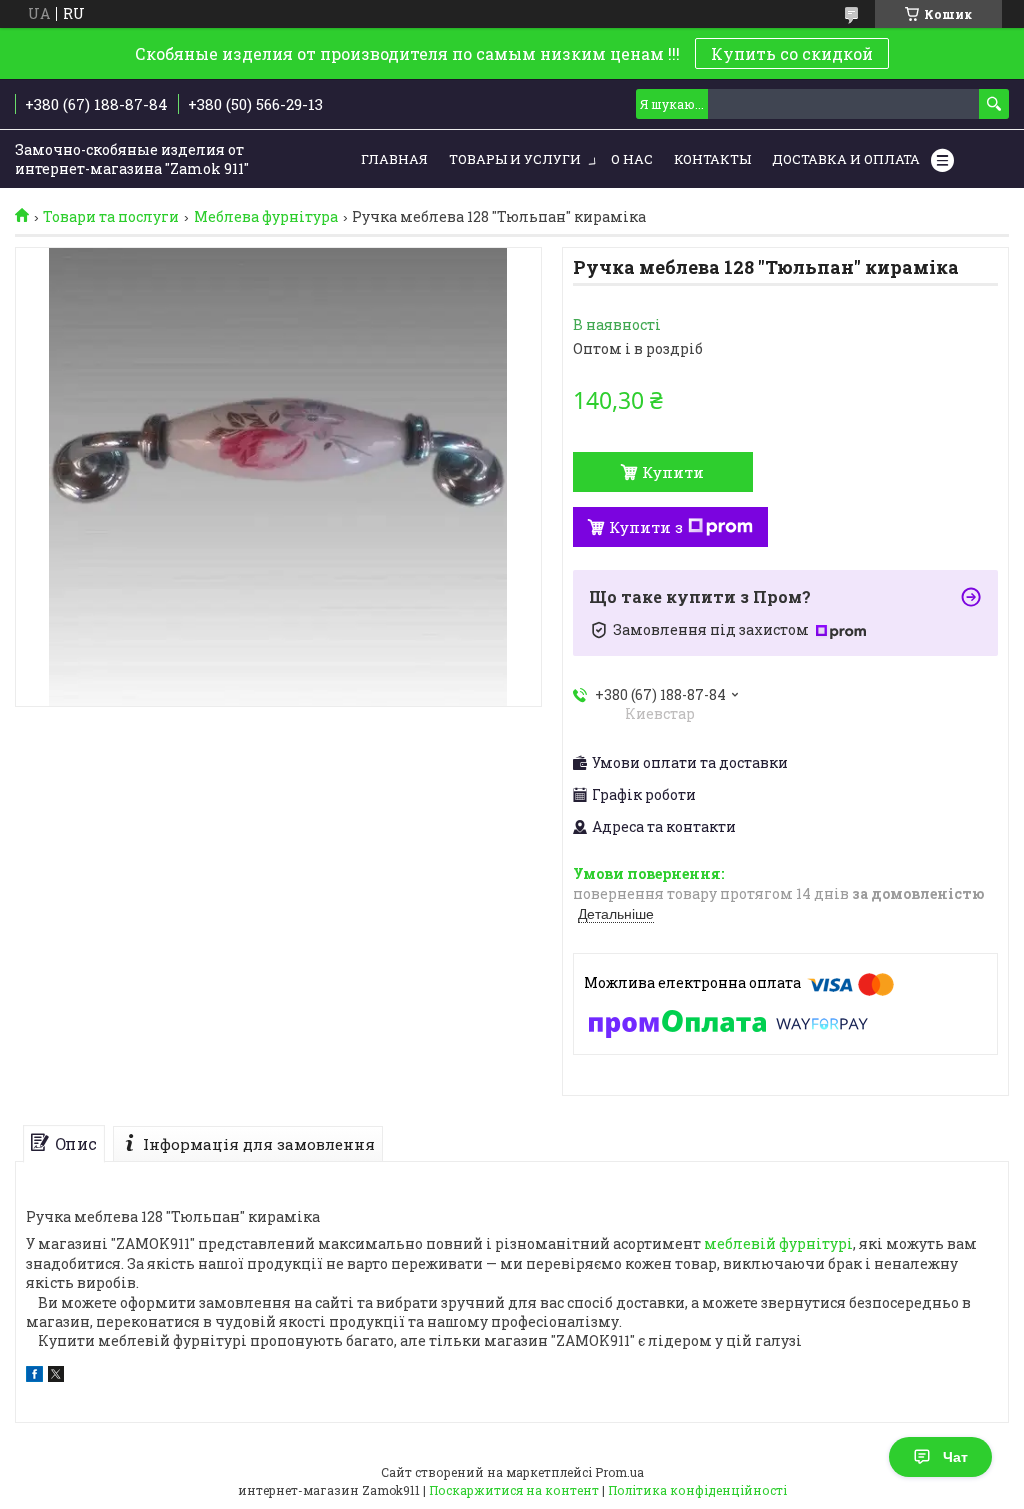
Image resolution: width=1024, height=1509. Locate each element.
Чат (955, 1457)
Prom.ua (619, 1472)
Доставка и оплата (846, 159)
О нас (632, 159)
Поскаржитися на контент (514, 1490)
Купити (673, 472)
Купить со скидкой (792, 53)
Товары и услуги (515, 159)
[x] (56, 1376)
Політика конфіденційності (697, 1490)
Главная (394, 159)
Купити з (646, 527)
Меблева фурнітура (266, 217)
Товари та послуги (111, 217)
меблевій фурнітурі (778, 1243)
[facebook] (34, 1376)
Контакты (712, 159)
